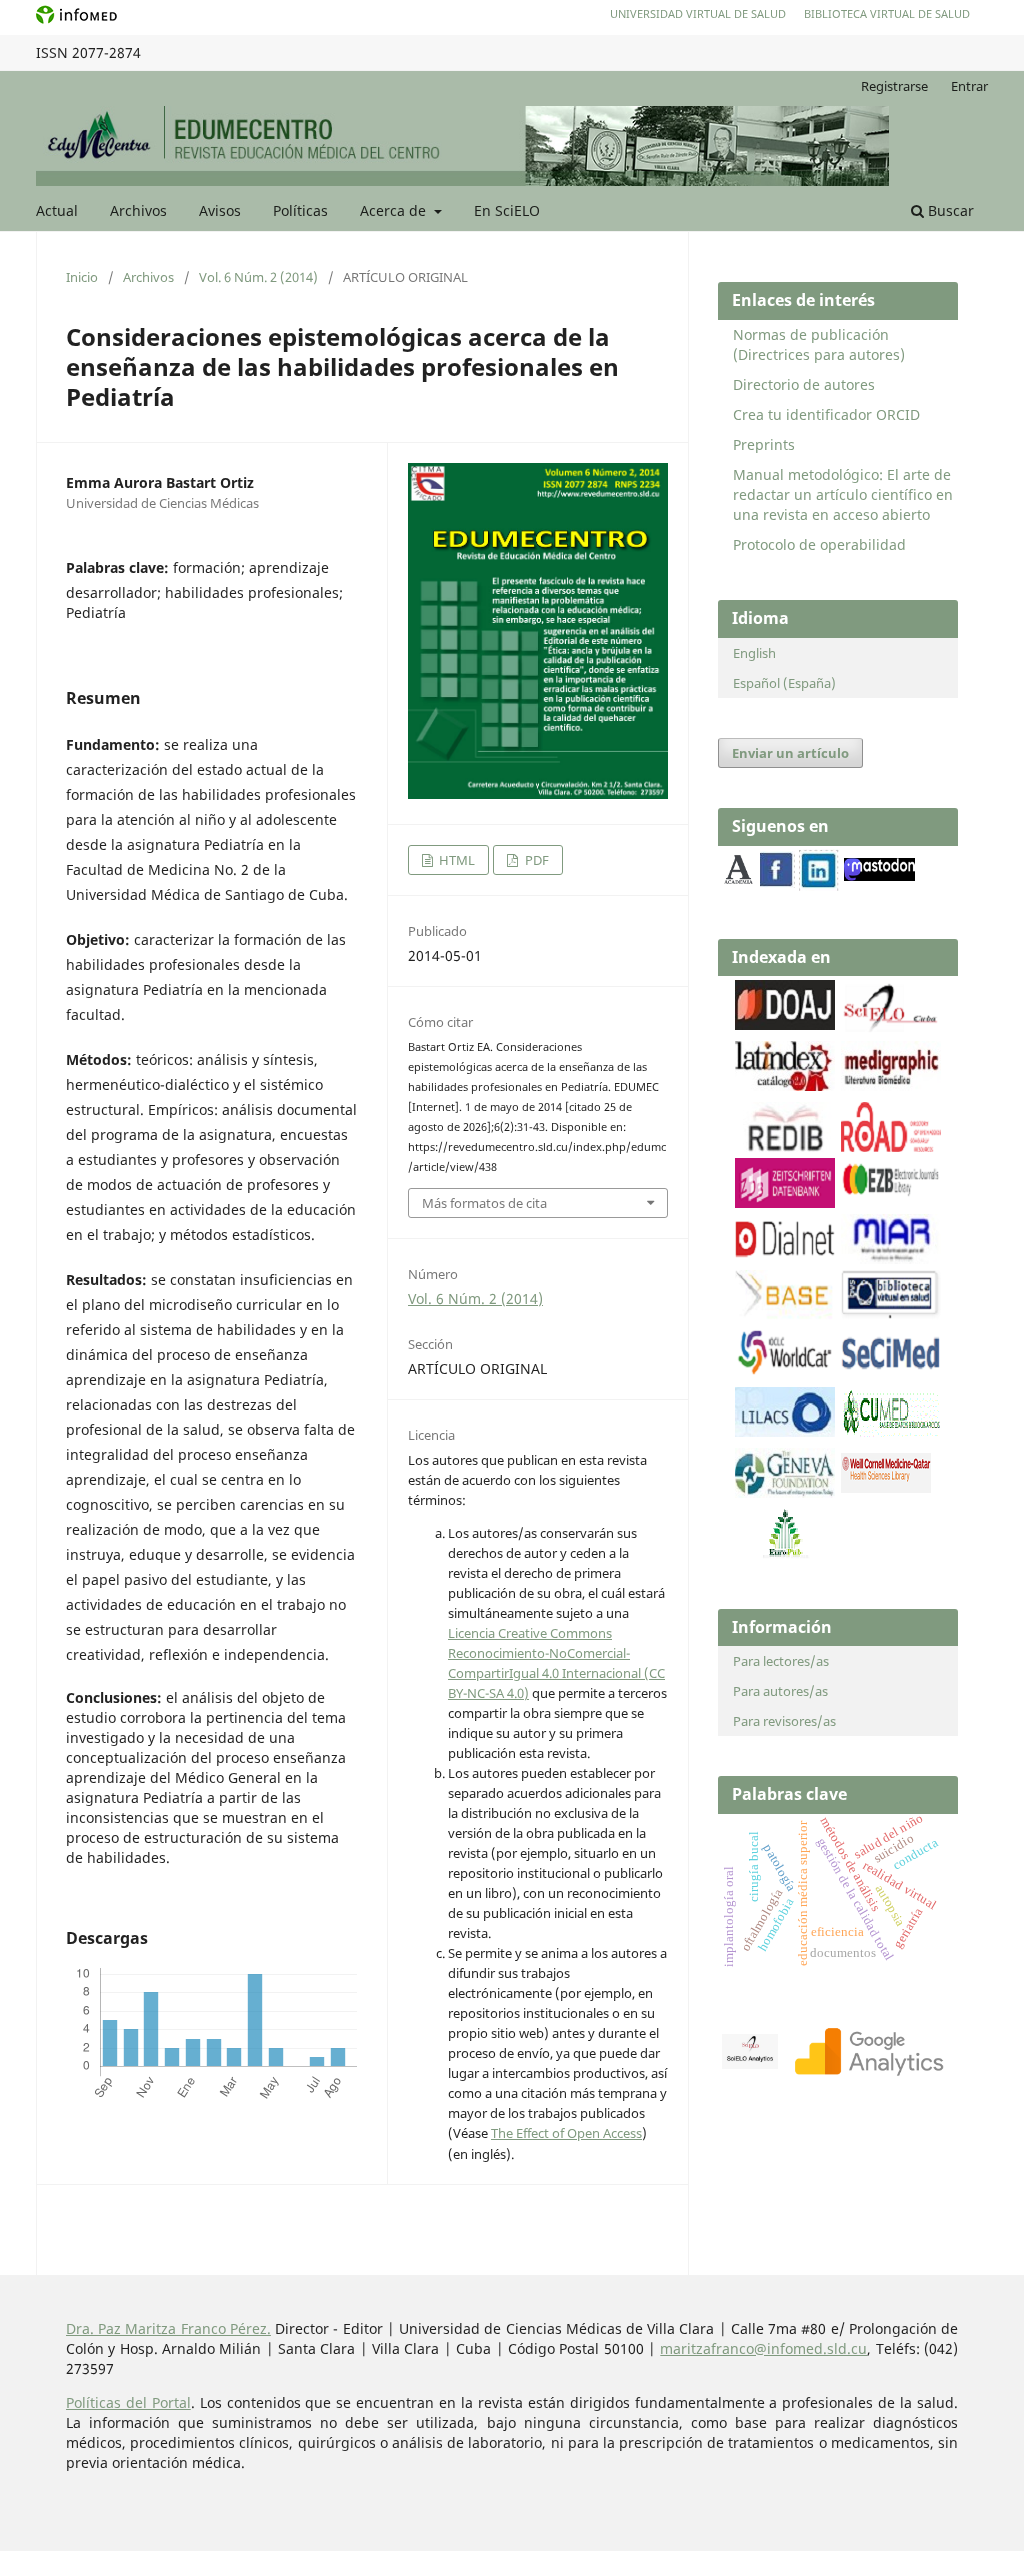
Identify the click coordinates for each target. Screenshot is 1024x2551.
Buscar (949, 210)
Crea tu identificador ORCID (826, 414)
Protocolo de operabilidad (819, 544)
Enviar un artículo (790, 753)
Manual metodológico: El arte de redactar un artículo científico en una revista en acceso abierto (843, 494)
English (754, 653)
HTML (455, 860)
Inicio (82, 277)
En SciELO (507, 210)
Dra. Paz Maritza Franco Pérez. (168, 2328)
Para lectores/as (781, 1661)
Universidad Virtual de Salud (698, 13)
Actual (57, 210)
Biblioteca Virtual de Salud (887, 13)
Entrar (969, 86)
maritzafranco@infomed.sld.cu (763, 2348)
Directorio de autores (804, 384)
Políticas (300, 210)
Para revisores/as (784, 1721)
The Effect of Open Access (566, 2133)
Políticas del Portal (128, 2402)
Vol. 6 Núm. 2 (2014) (258, 277)
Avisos (220, 210)
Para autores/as (780, 1691)
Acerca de (395, 210)
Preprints (764, 444)
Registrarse (894, 86)
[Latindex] (785, 1085)
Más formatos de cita (484, 1203)
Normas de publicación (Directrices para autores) (819, 344)
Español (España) (784, 683)
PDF (535, 860)
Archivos (138, 210)
